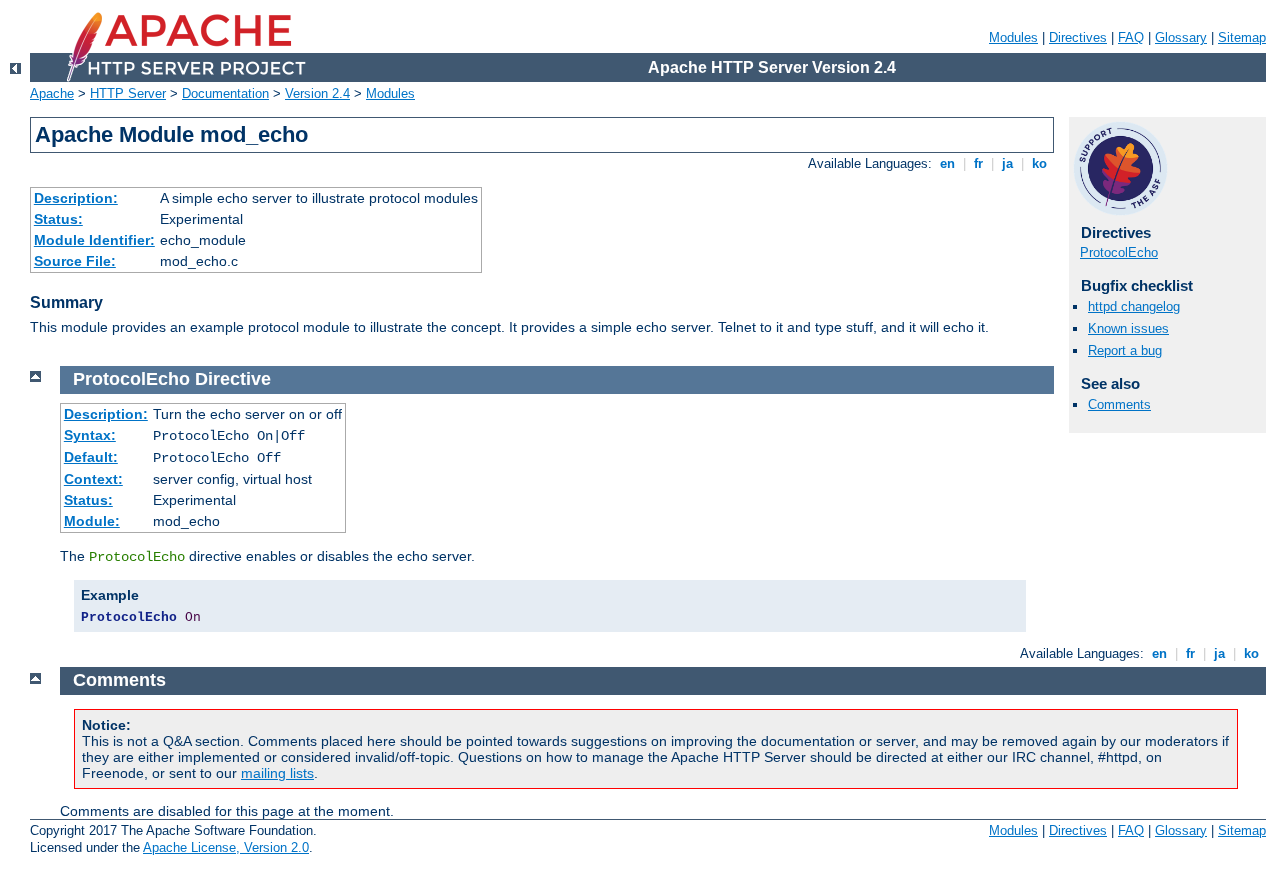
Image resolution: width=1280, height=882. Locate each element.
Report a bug (1125, 350)
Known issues (1128, 328)
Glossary (1181, 37)
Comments (1119, 404)
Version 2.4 (317, 93)
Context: (93, 479)
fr (978, 163)
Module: (92, 521)
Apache (52, 93)
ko (1039, 163)
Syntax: (90, 435)
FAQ (1131, 37)
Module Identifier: (94, 240)
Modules (1013, 37)
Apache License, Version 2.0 (226, 847)
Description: (76, 198)
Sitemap (1242, 37)
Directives (1078, 37)
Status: (58, 219)
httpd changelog (1134, 306)
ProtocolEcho (1119, 252)
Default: (91, 457)
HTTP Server (128, 93)
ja (1007, 163)
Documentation (225, 93)
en (947, 163)
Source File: (75, 261)
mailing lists (277, 773)
